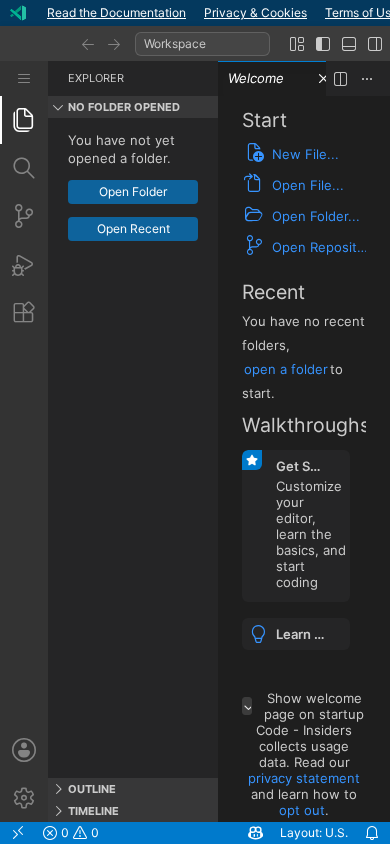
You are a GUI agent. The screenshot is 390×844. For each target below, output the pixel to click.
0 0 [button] (78, 832)
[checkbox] (247, 706)
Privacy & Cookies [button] (255, 12)
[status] (195, 833)
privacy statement (304, 778)
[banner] (195, 13)
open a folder (286, 369)
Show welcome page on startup (314, 706)
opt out (302, 810)
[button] (88, 44)
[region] (133, 448)
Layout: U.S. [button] (314, 832)
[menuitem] (24, 78)
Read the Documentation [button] (116, 12)
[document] (304, 459)
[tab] (24, 120)
